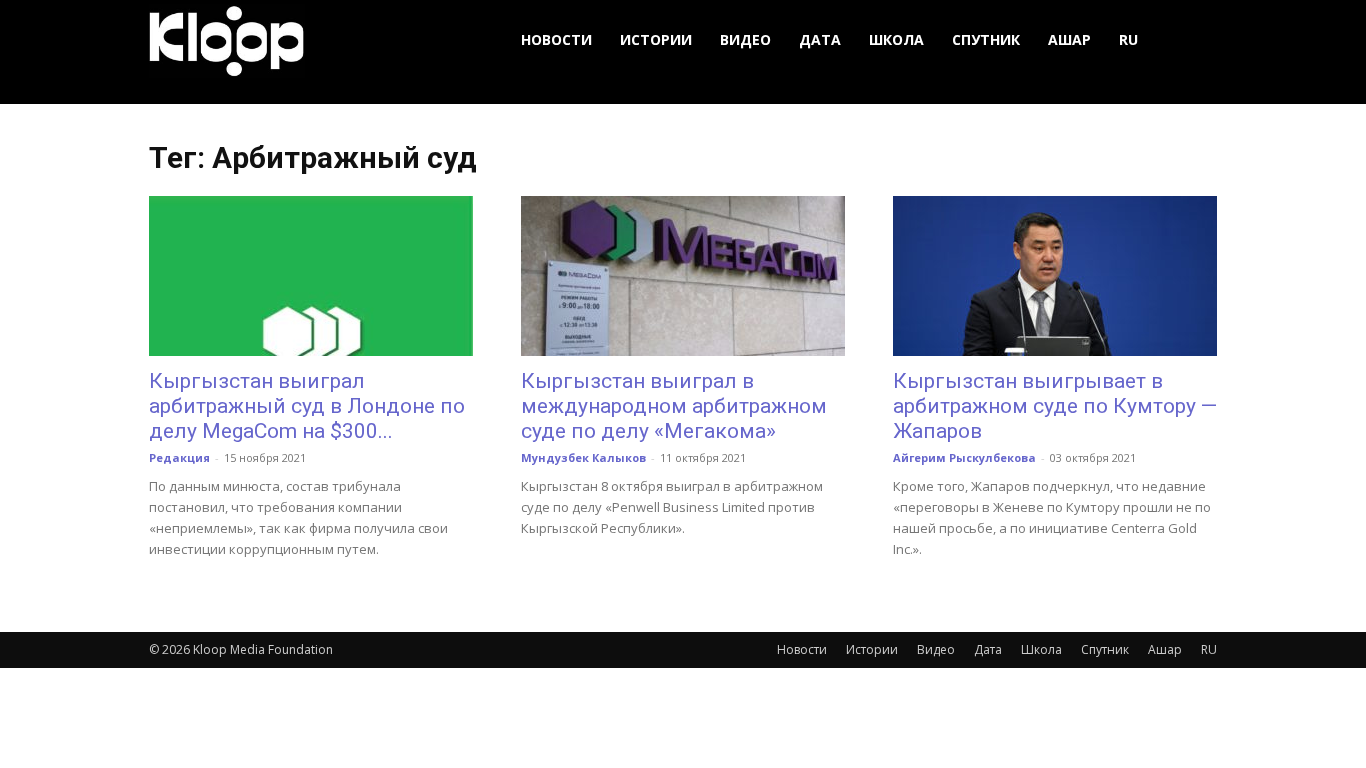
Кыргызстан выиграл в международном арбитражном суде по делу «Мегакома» (674, 406)
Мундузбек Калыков (583, 457)
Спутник (986, 39)
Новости (556, 39)
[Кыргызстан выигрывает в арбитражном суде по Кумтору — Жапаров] (1055, 276)
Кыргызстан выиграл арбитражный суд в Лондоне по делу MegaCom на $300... (307, 406)
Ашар (1069, 39)
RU (1128, 39)
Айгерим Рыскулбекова (964, 457)
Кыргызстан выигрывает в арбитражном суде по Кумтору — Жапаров (1055, 406)
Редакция (179, 457)
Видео (745, 39)
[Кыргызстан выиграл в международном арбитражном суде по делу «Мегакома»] (683, 276)
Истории (656, 39)
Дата (820, 39)
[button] (1193, 40)
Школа (896, 39)
